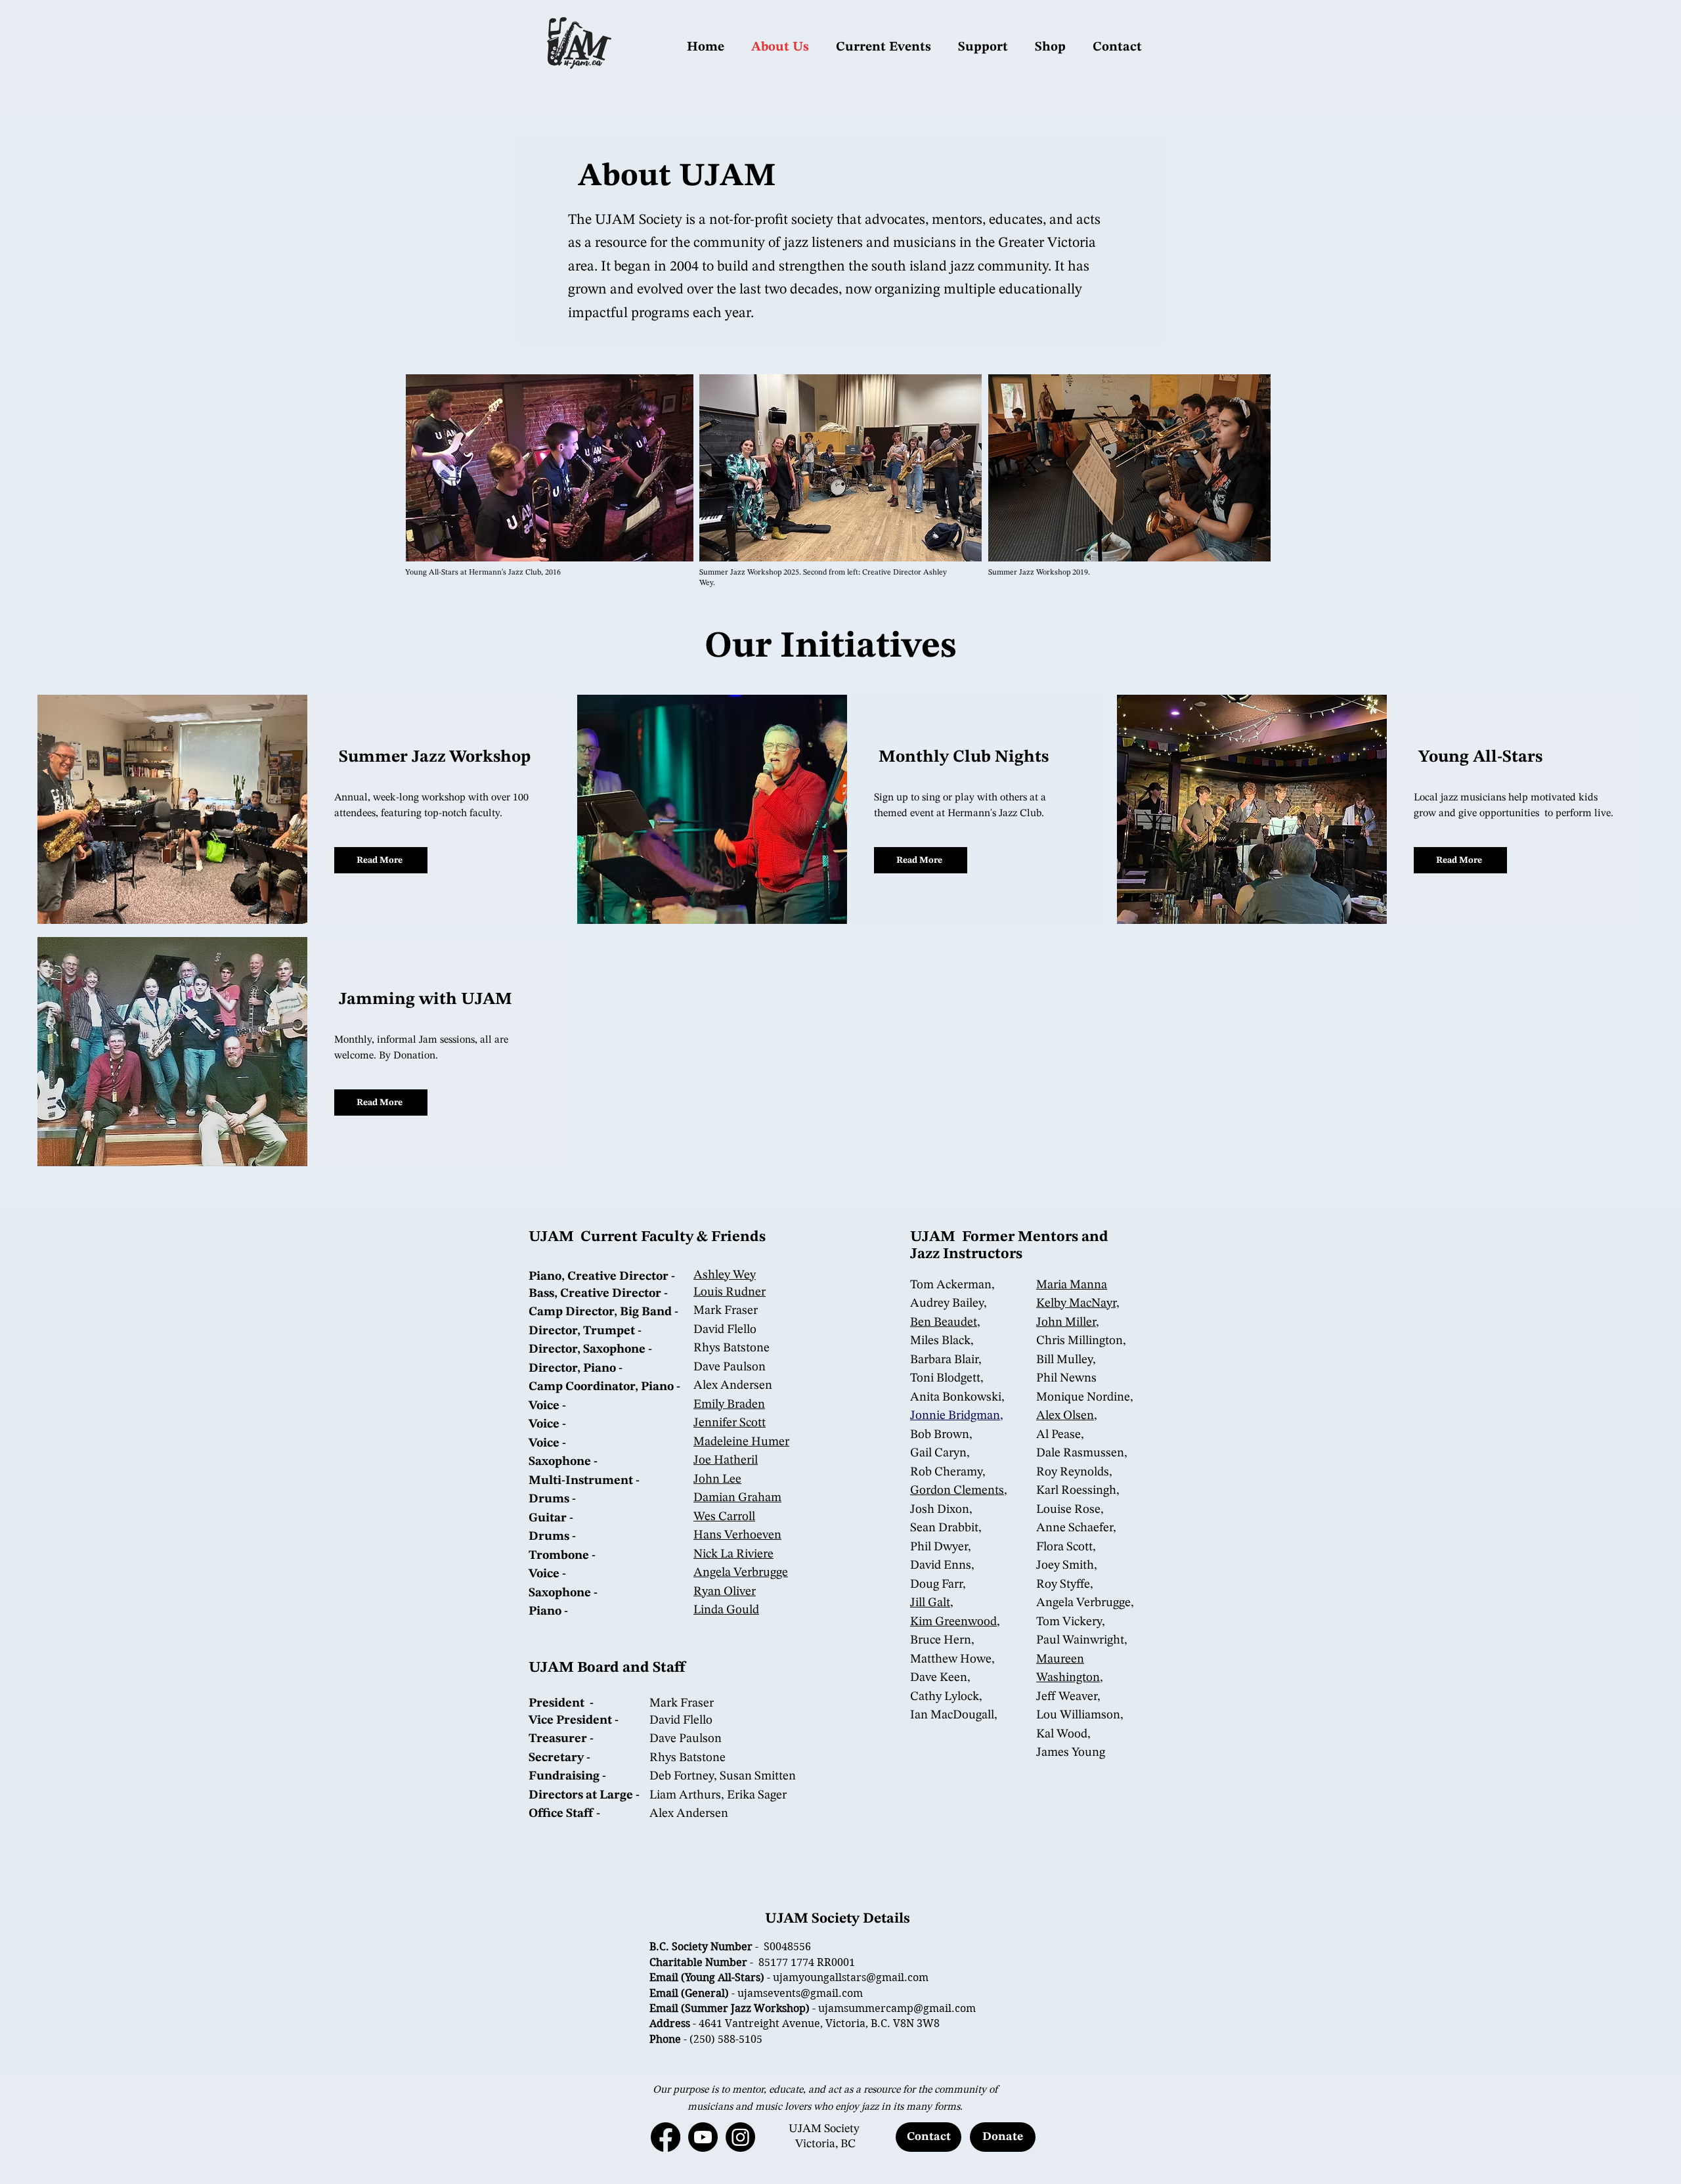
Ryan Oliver (725, 1592)
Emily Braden (729, 1405)
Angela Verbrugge (741, 1573)
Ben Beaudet (944, 1323)
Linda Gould (726, 1610)
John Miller (1066, 1323)
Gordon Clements (957, 1491)
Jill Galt (930, 1603)
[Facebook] (666, 2137)
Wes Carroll (724, 1517)
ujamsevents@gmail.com (800, 1993)
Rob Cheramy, (948, 1473)
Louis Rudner (730, 1293)
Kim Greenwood (953, 1622)
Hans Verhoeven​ (737, 1536)
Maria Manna (1072, 1285)
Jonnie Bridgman (955, 1416)
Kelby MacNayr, (1078, 1304)
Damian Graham (737, 1498)
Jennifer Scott (730, 1423)
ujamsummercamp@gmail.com (897, 2008)
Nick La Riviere (733, 1555)
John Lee (717, 1480)
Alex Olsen (1065, 1416)
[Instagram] (740, 2137)
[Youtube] (703, 2137)
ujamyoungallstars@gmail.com (851, 1977)
